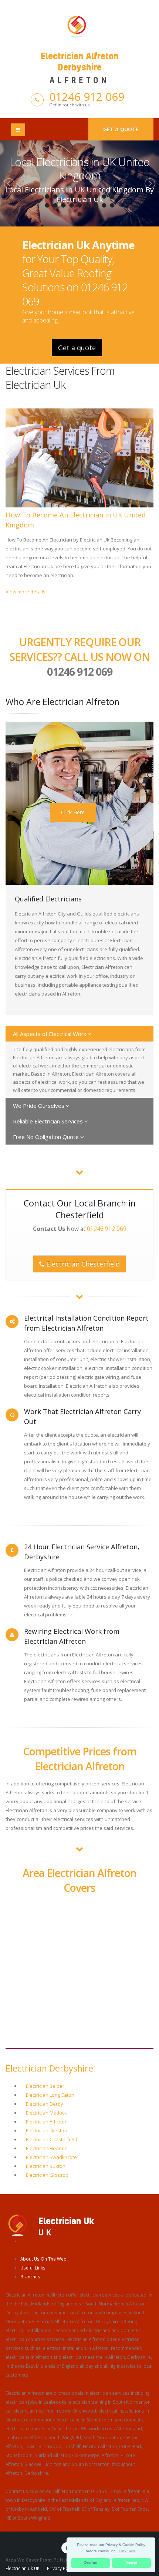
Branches (30, 2277)
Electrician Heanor (46, 2148)
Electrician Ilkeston (47, 2130)
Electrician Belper (45, 2086)
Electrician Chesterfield (82, 1264)
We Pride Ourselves (39, 1106)
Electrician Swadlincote (51, 2157)
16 (96, 205)
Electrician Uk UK (23, 2568)
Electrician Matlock (46, 2113)
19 (79, 214)
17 (104, 205)
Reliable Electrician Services (49, 1121)
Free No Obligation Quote (47, 1137)
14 (79, 205)
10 (47, 205)
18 (112, 205)
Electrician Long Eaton (50, 2095)
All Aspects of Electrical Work (50, 1034)
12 (63, 205)
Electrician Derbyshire (49, 2068)
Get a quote (121, 129)
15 (88, 205)
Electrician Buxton (46, 2166)
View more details (26, 592)
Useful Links (33, 2268)
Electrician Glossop (47, 2175)
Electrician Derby (45, 2104)
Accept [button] (131, 2563)
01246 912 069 (87, 97)
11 (55, 205)
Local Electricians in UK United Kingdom (80, 168)
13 (71, 205)
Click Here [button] (127, 2551)
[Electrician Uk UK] (18, 2225)
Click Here (73, 812)
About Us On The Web (43, 2259)
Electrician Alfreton (47, 2122)
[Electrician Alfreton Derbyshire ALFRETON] (79, 26)
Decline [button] (91, 2563)
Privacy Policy (61, 2568)
